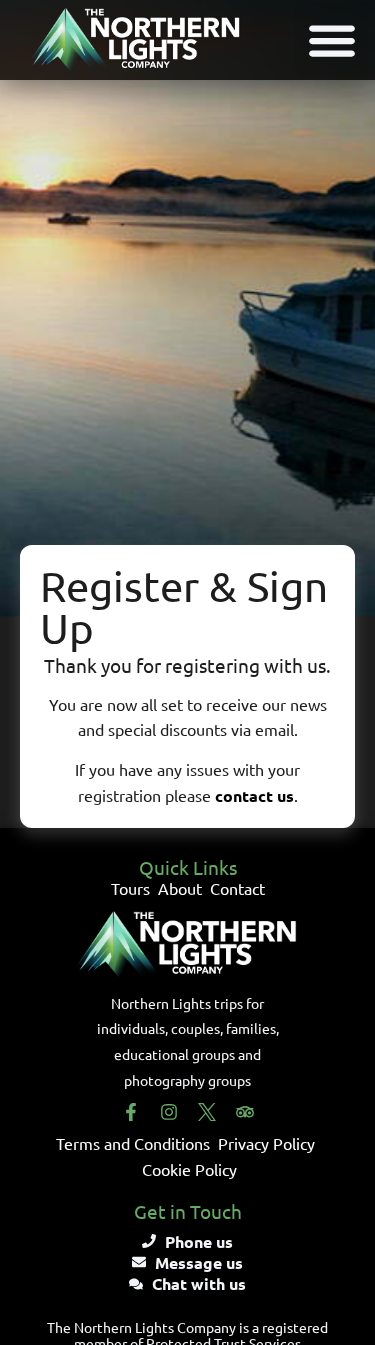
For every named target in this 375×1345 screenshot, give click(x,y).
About (180, 888)
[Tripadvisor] (245, 1112)
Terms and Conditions (133, 1143)
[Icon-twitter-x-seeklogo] (207, 1112)
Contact (237, 888)
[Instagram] (169, 1112)
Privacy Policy (266, 1143)
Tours (130, 888)
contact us (254, 795)
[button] (331, 40)
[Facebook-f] (131, 1112)
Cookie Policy (189, 1169)
